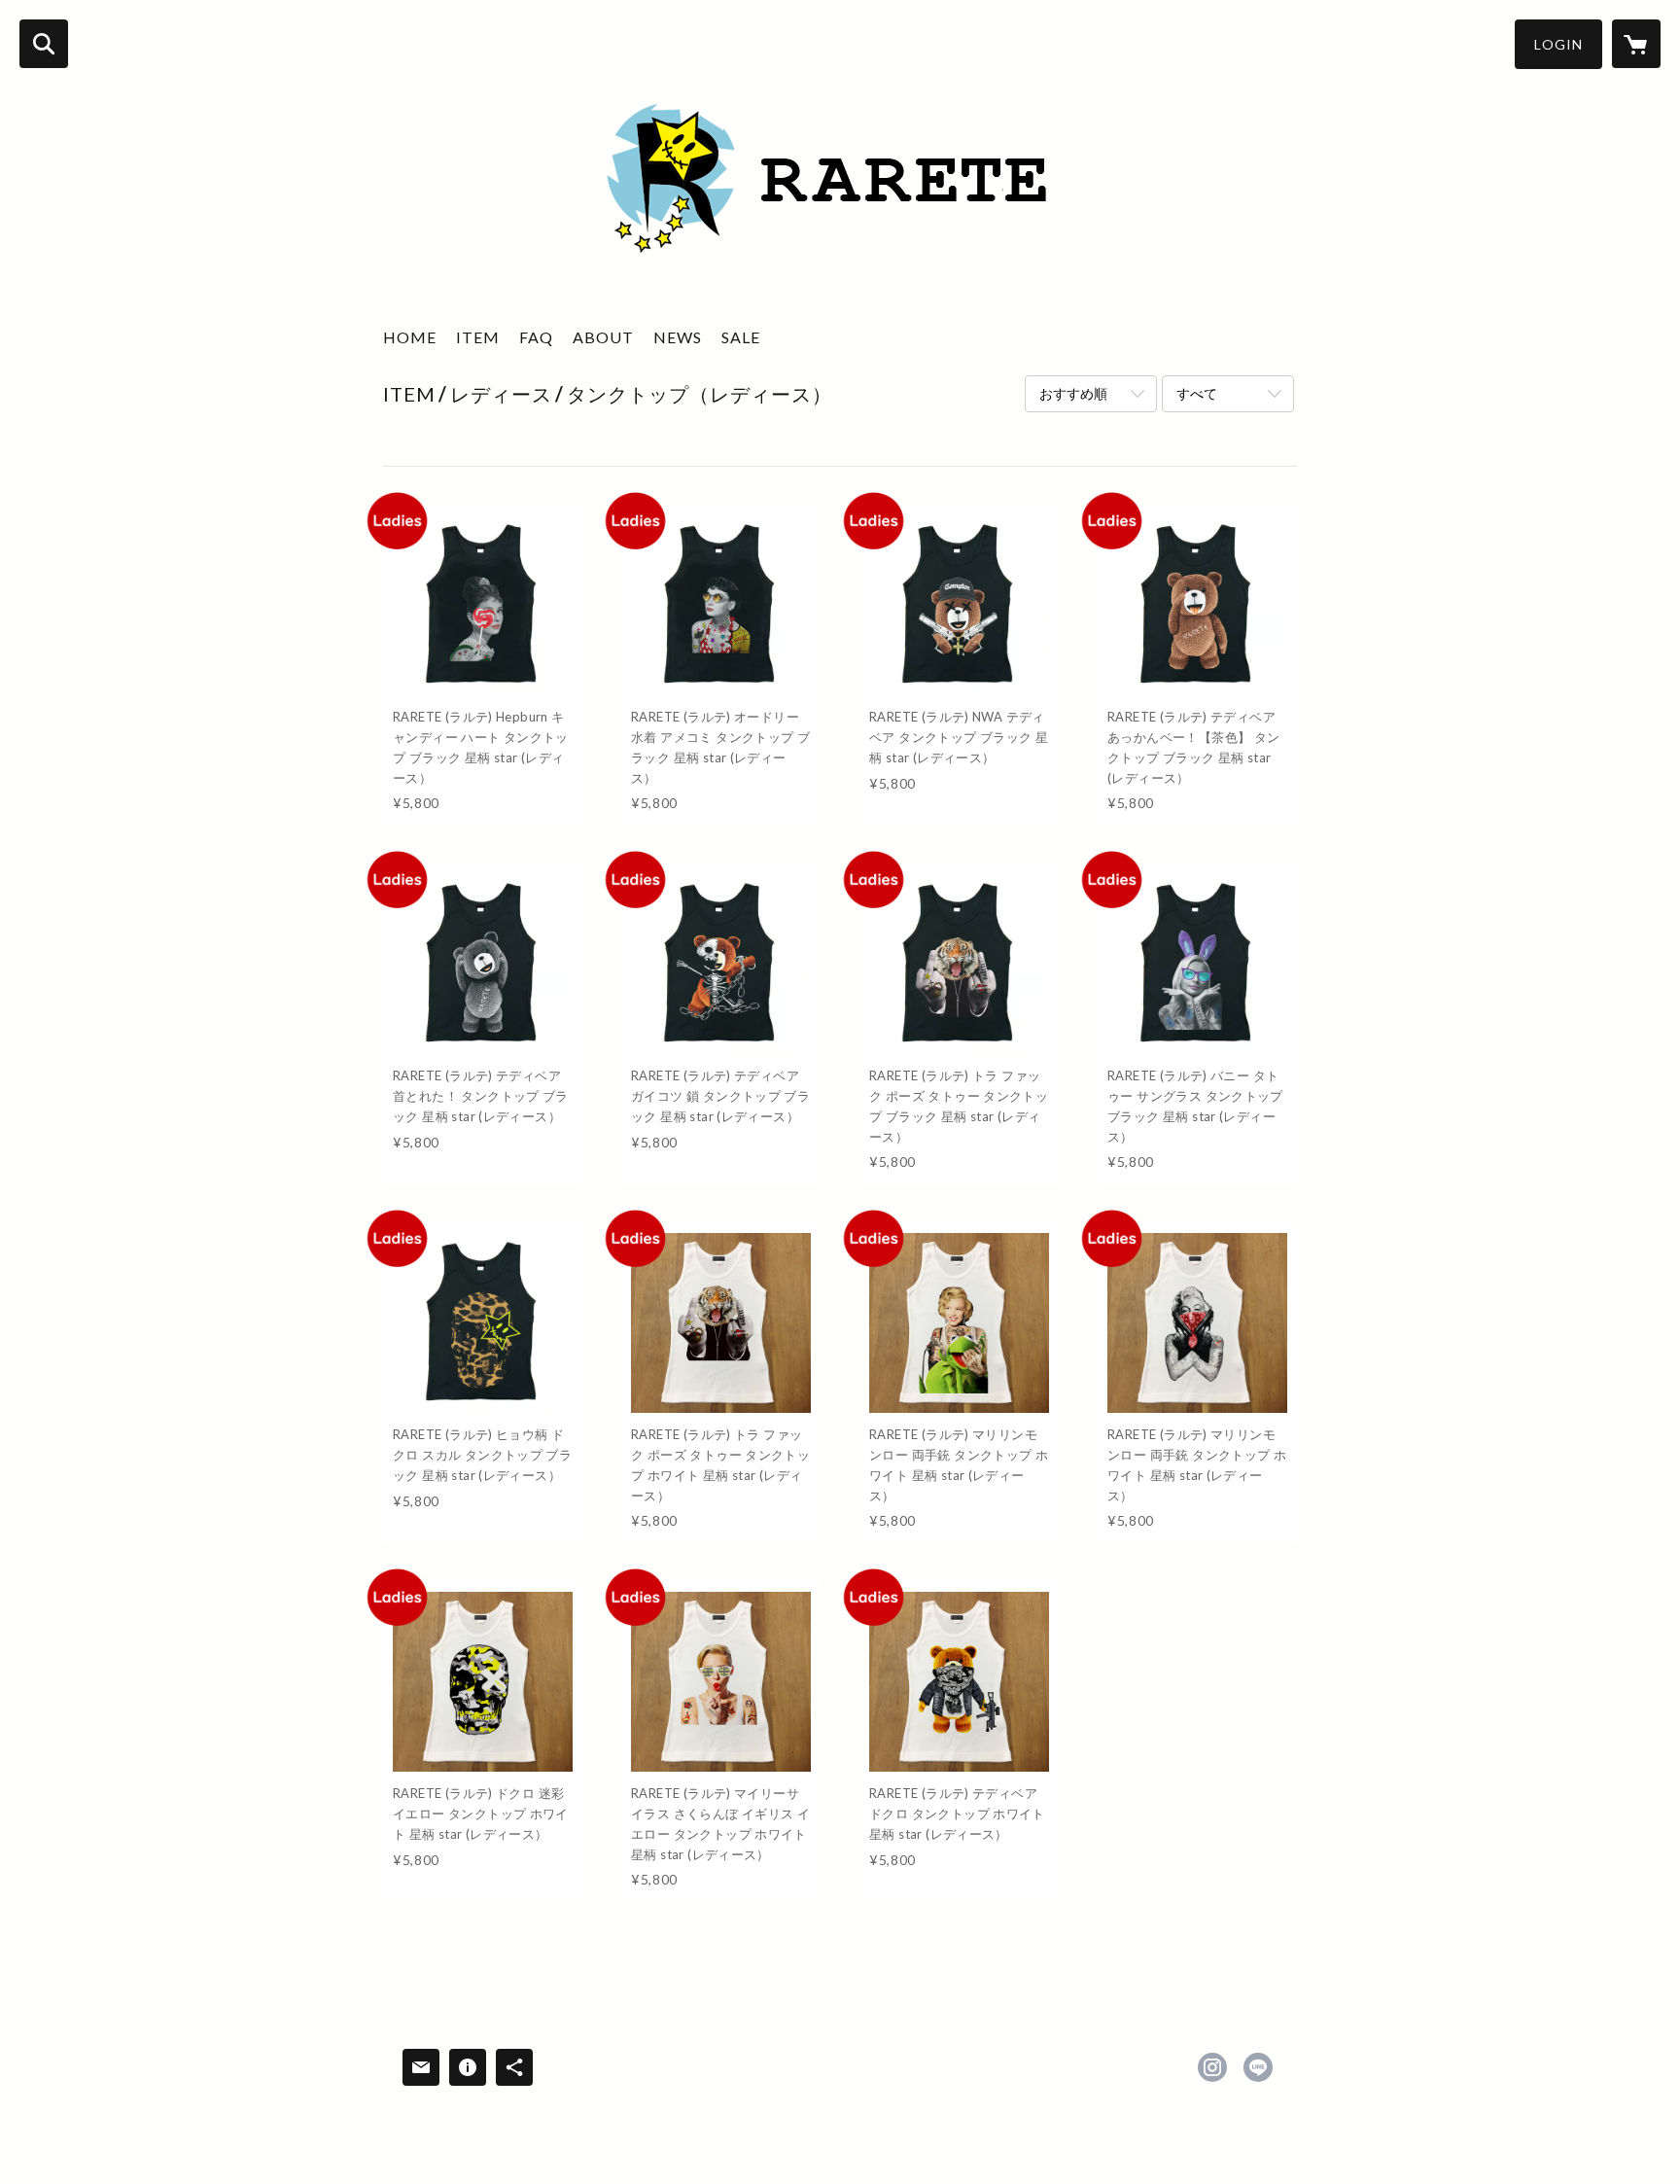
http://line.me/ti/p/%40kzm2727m (1258, 2067)
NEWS (678, 337)
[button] (1558, 44)
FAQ (536, 337)
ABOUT (603, 337)
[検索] (44, 44)
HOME (410, 337)
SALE (741, 337)
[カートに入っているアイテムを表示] (1636, 44)
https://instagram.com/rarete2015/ (1212, 2067)
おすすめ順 (1073, 393)
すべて (1197, 393)
